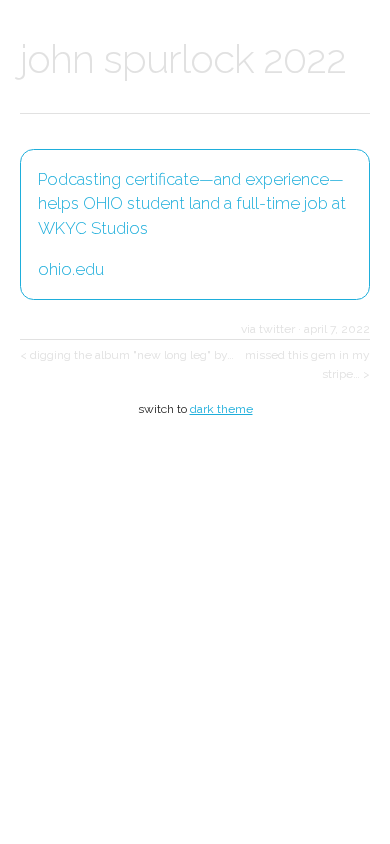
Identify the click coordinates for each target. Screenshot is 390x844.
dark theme (221, 409)
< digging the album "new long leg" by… (127, 355)
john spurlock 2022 (183, 58)
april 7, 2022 (337, 329)
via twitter (268, 329)
